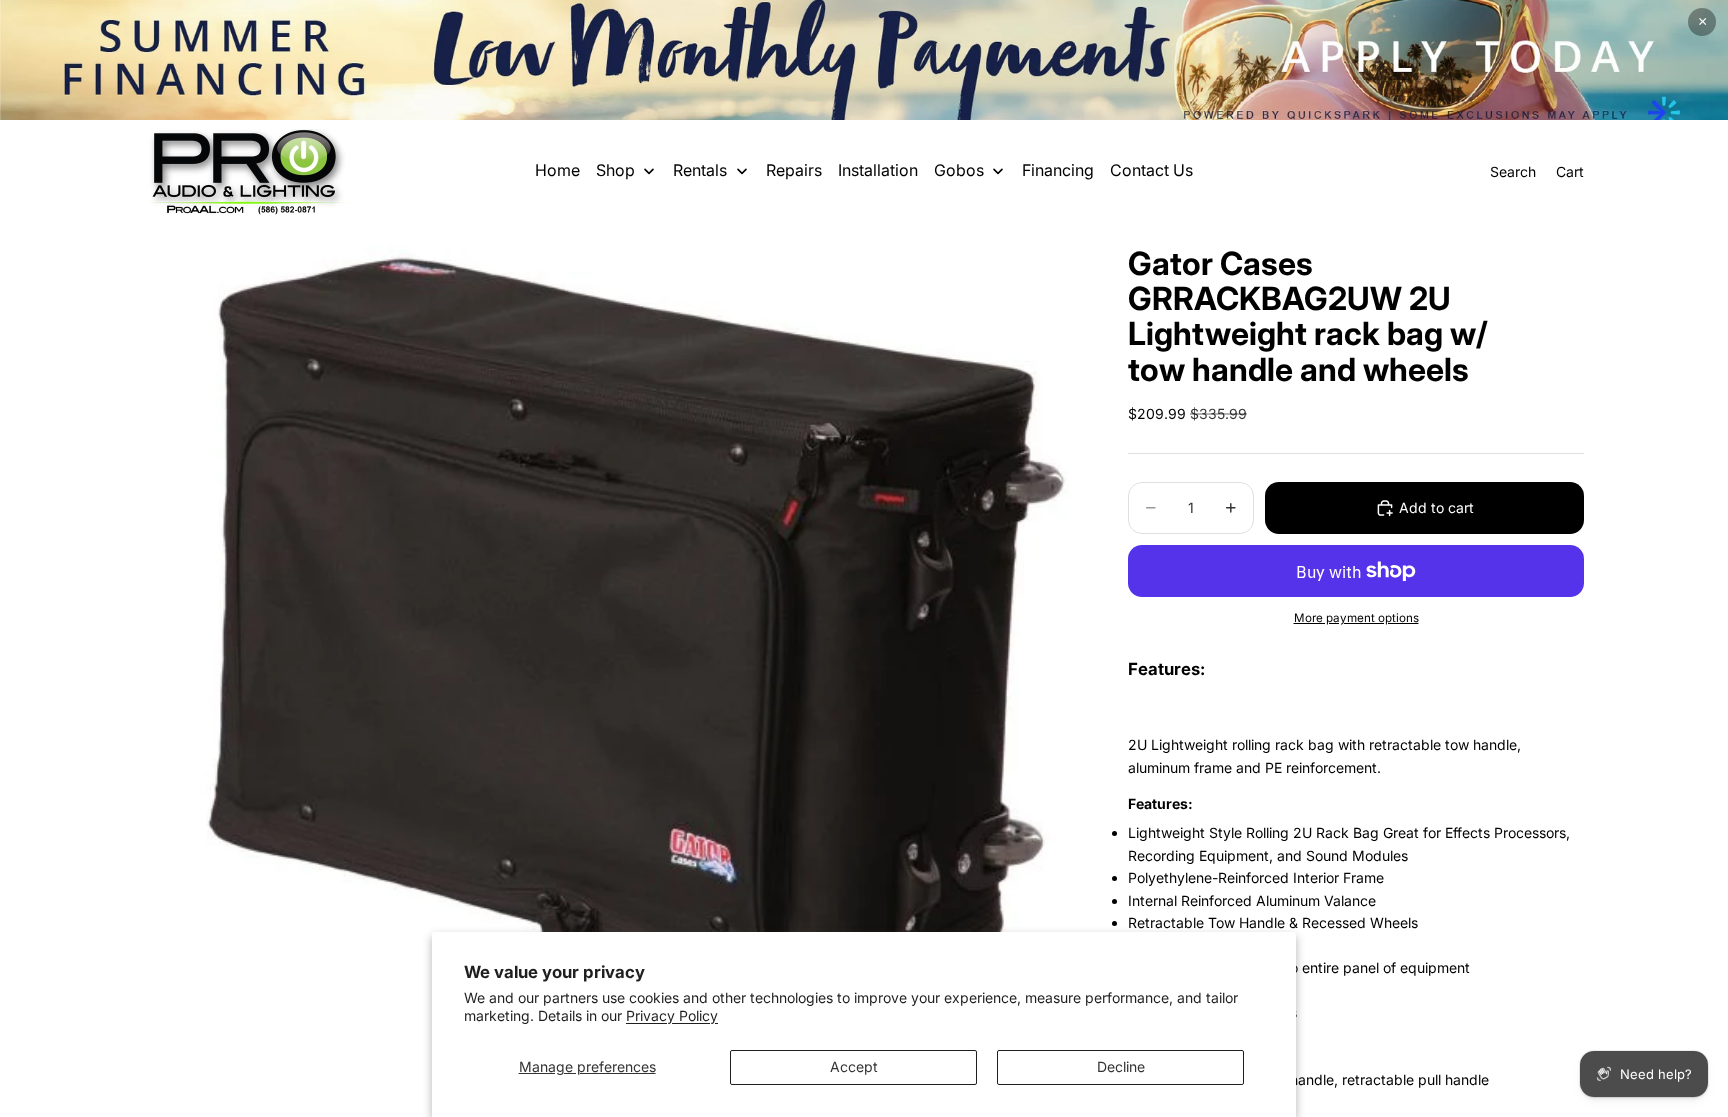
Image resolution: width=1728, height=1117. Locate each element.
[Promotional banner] (864, 60)
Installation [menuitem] (878, 170)
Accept (854, 1066)
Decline (1121, 1066)
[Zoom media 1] (612, 620)
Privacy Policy (672, 1015)
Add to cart (1436, 507)
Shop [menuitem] (615, 170)
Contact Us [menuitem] (1151, 170)
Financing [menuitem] (1058, 170)
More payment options (1356, 618)
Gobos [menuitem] (959, 170)
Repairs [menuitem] (794, 170)
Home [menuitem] (557, 170)
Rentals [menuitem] (700, 170)
